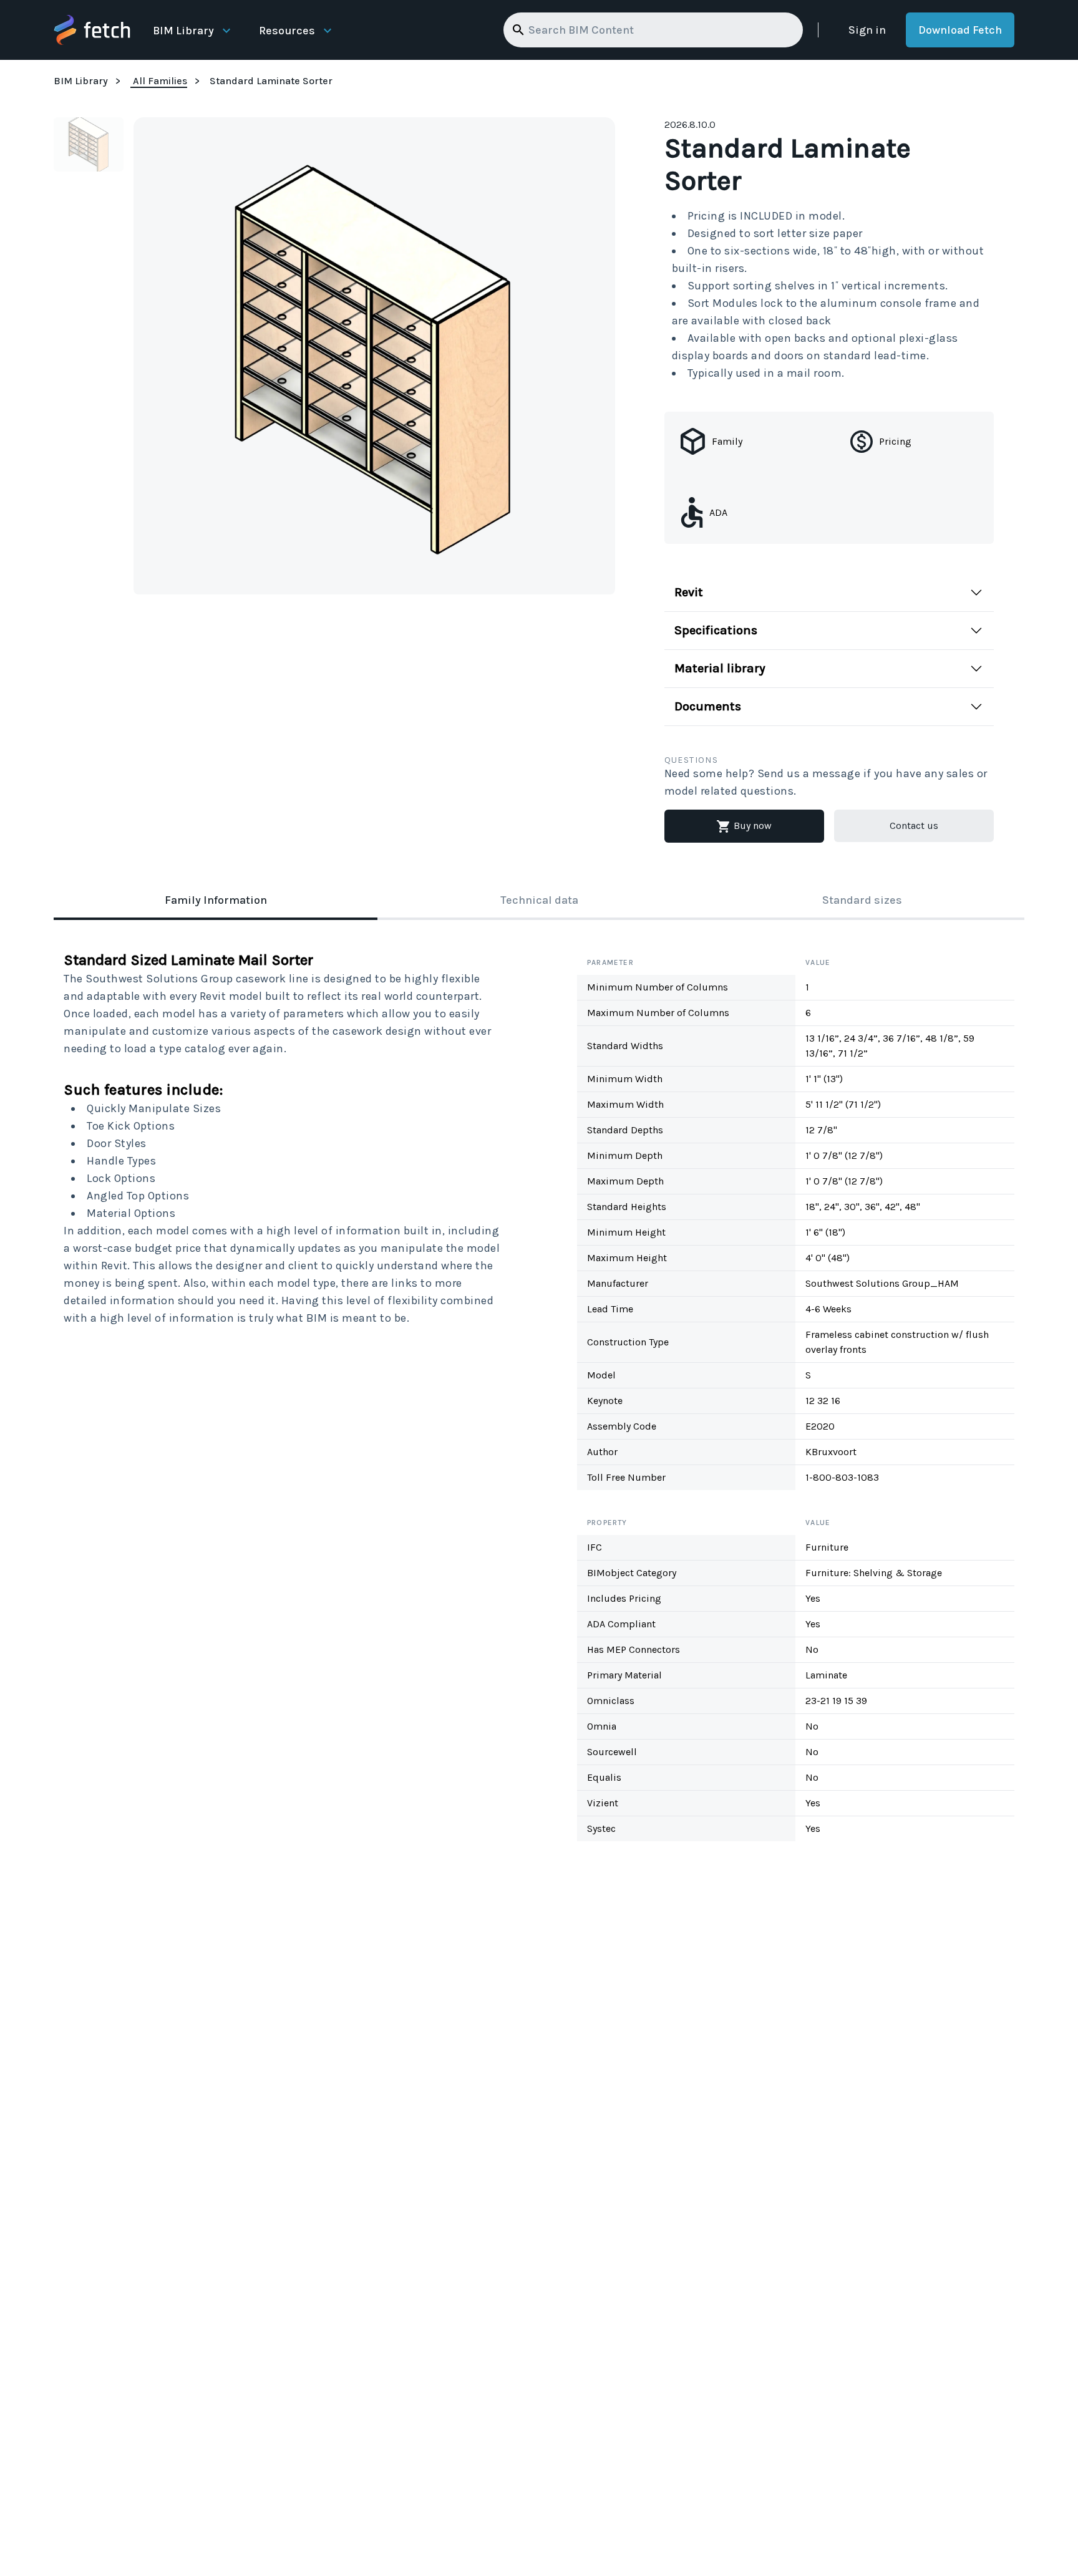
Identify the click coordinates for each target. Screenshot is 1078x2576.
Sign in (867, 30)
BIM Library (183, 31)
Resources (287, 31)
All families (160, 81)
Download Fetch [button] (960, 30)
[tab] (215, 901)
